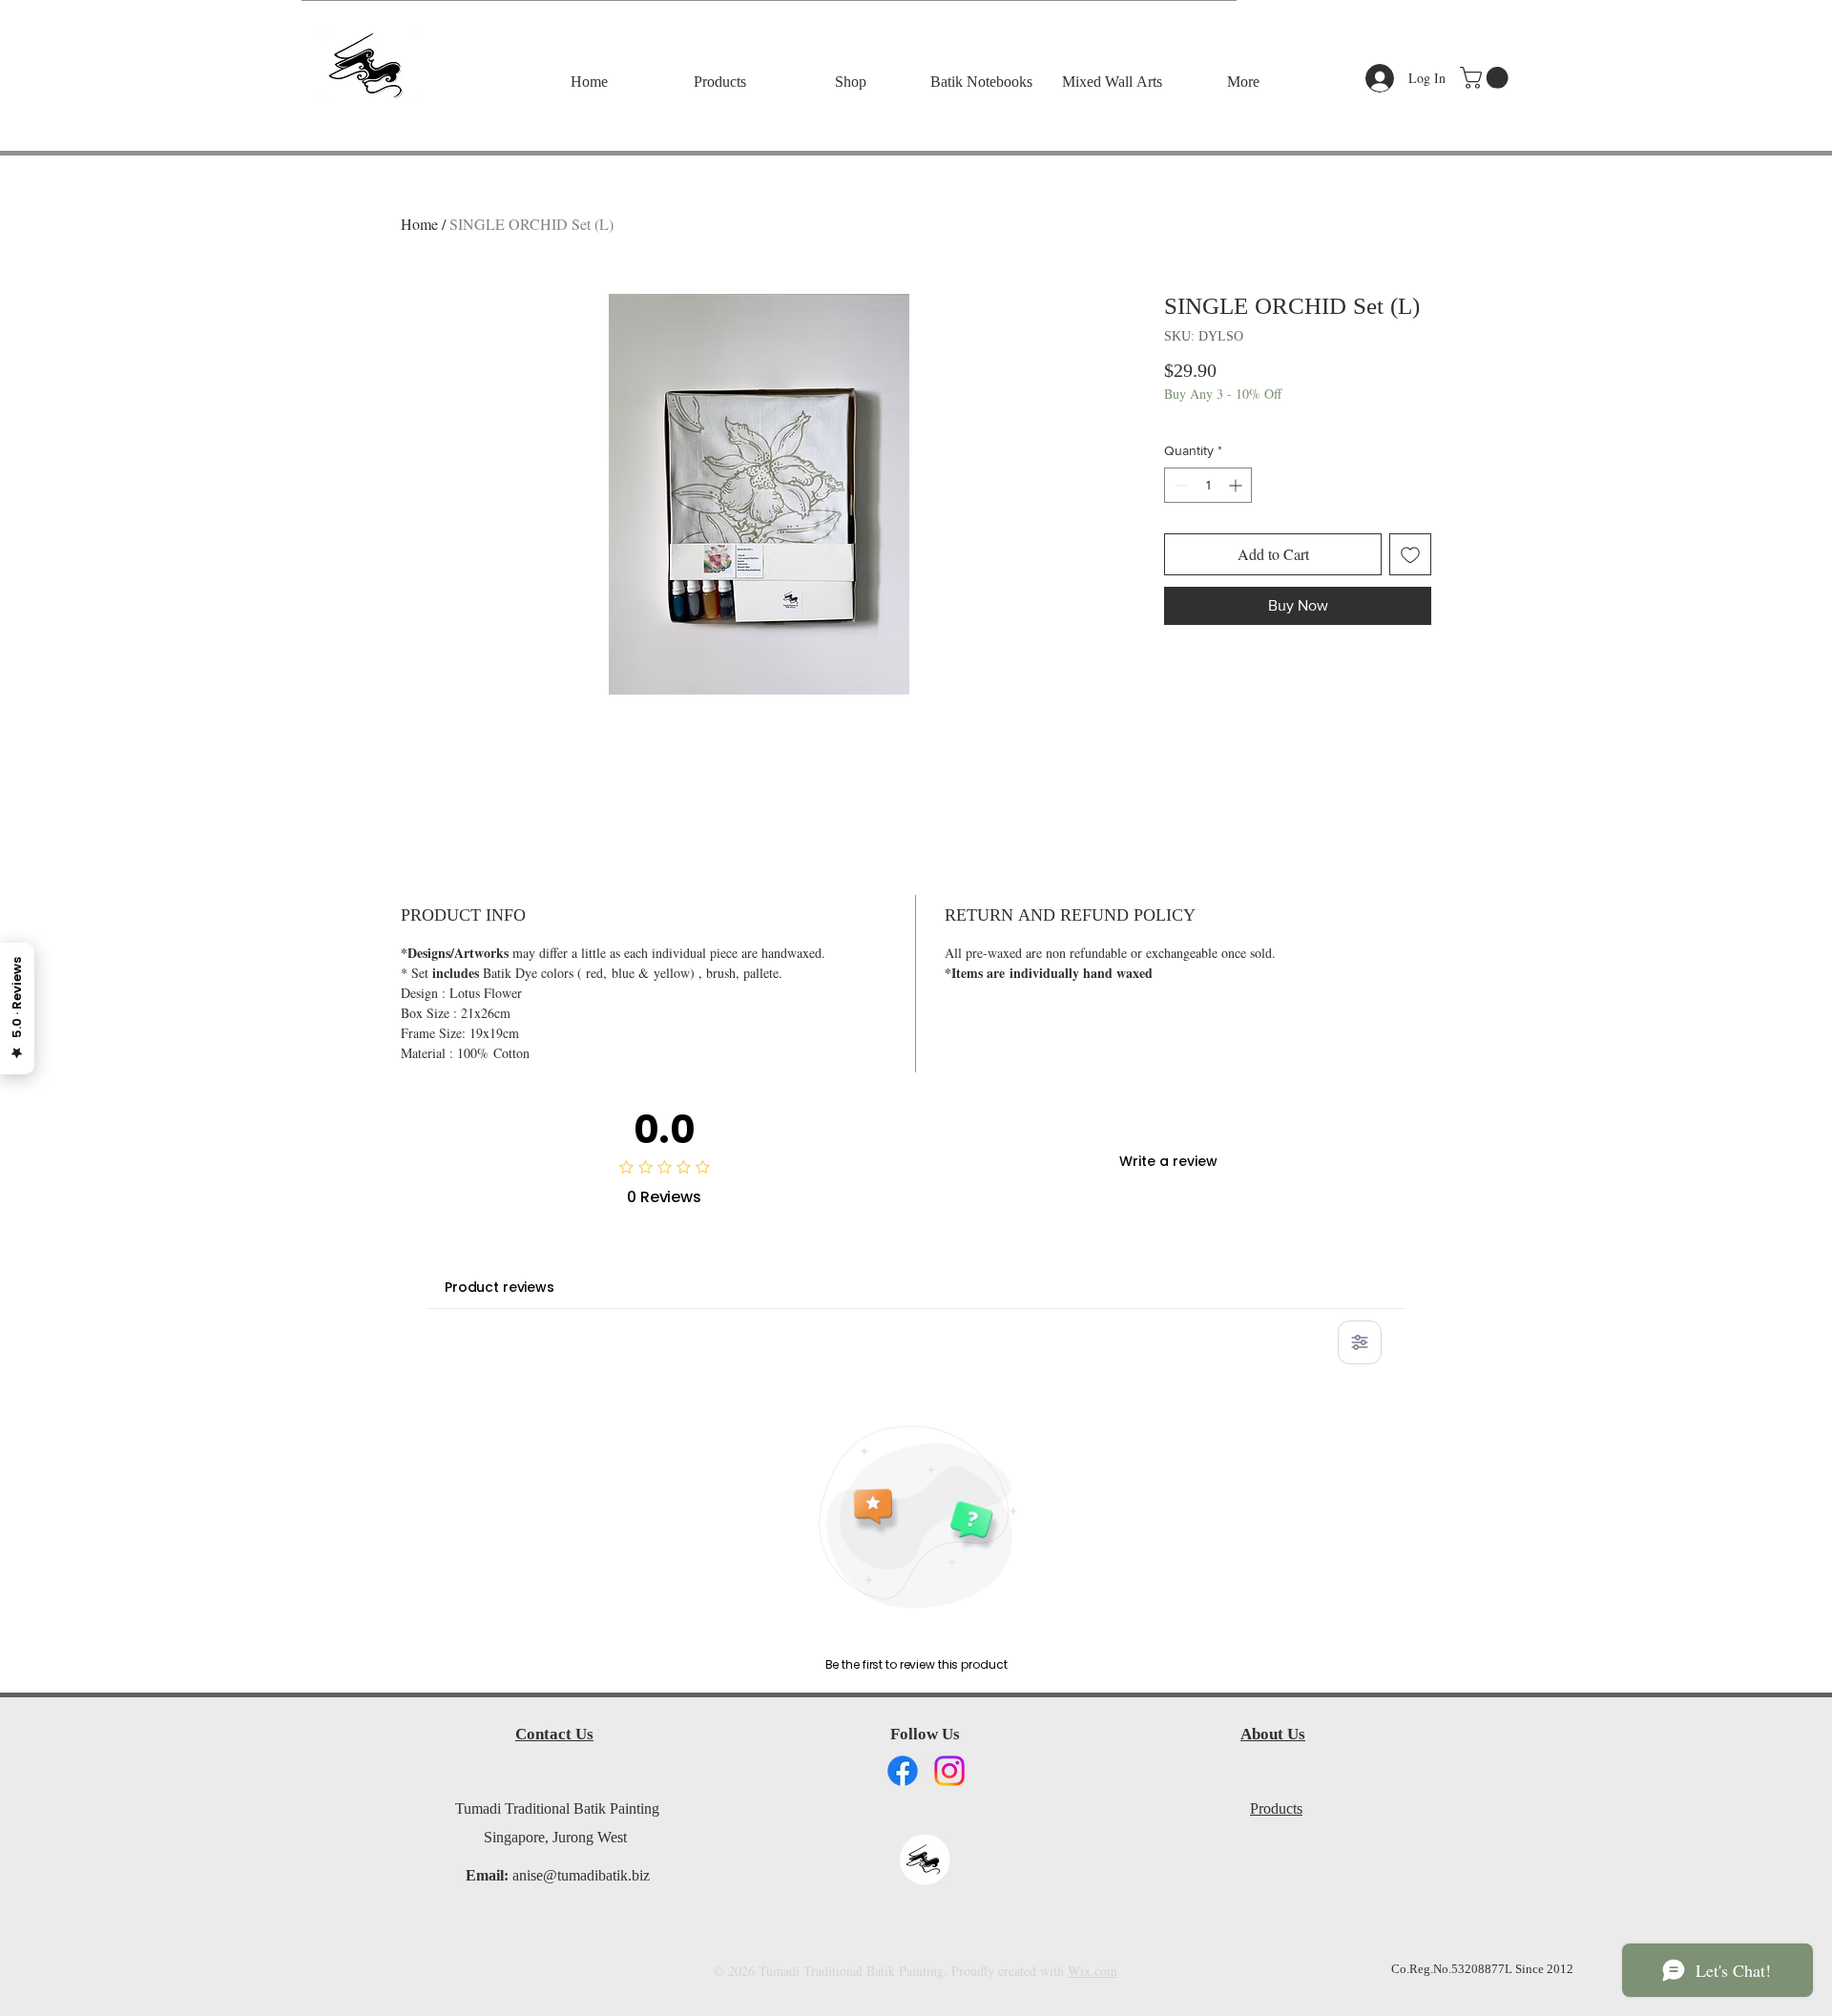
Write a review (1168, 1161)
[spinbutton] (1208, 485)
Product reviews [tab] (500, 1287)
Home (419, 224)
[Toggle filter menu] (1360, 1342)
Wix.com (1093, 1971)
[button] (1487, 78)
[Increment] (1237, 485)
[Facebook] (903, 1771)
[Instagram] (949, 1771)
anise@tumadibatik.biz (581, 1877)
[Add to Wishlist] (1410, 554)
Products (1276, 1810)
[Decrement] (1179, 485)
